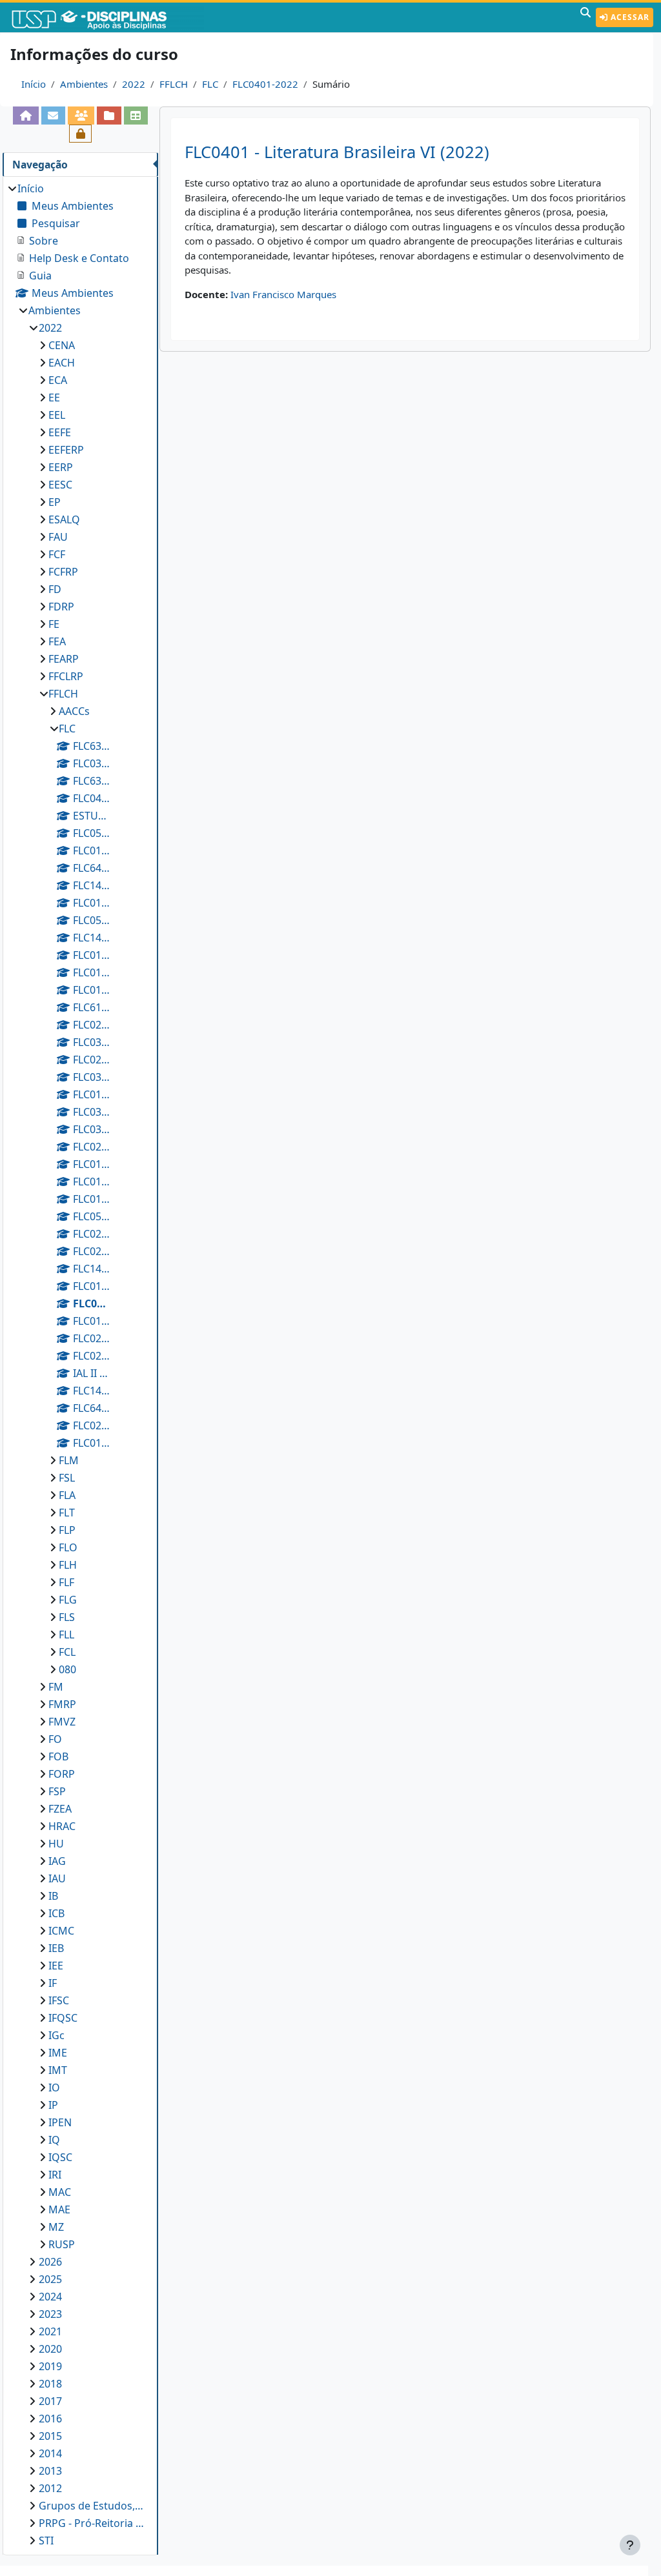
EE (54, 397)
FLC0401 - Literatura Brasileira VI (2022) (337, 152)
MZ (56, 2227)
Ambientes (84, 84)
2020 (50, 2349)
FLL (66, 1635)
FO (55, 1739)
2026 (50, 2262)
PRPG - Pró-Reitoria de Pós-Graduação (92, 2523)
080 (67, 1669)
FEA (57, 641)
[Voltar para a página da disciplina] (25, 116)
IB (53, 1896)
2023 (50, 2314)
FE (54, 624)
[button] (585, 17)
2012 (50, 2488)
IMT (58, 2070)
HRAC (62, 1826)
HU (56, 1844)
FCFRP (63, 572)
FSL (67, 1478)
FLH (68, 1565)
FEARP (64, 659)
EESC (60, 485)
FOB (58, 1756)
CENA (62, 345)
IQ (54, 2140)
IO (54, 2088)
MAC (60, 2192)
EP (55, 502)
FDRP (61, 607)
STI (46, 2541)
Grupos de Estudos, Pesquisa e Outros (92, 2506)
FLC (210, 84)
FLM (69, 1460)
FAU (58, 537)
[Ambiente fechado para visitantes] (80, 134)
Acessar (629, 17)
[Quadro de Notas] (136, 116)
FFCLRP (66, 676)
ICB (56, 1913)
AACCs (74, 711)
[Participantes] (81, 116)
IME (58, 2053)
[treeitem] (80, 1364)
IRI (55, 2175)
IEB (56, 1948)
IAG (57, 1861)
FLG (68, 1600)
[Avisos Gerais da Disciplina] (53, 116)
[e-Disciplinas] (108, 17)
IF (53, 1983)
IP (53, 2105)
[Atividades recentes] (109, 116)
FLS (67, 1617)
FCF (57, 554)
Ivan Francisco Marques (283, 294)
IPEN (60, 2122)
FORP (62, 1774)
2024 (50, 2297)
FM (56, 1687)
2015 (50, 2436)
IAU (57, 1878)
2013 (50, 2471)
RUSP (62, 2244)
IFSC (59, 2000)
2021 (50, 2331)
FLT (67, 1513)
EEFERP (66, 450)
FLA (67, 1495)
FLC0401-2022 (265, 84)
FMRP (62, 1704)
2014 (50, 2453)
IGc (56, 2035)
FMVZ (62, 1722)
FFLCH (174, 84)
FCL (67, 1652)
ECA (58, 380)
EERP (61, 467)
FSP (57, 1791)
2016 (50, 2419)
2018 (50, 2384)
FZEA (60, 1809)
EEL (57, 415)
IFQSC (63, 2018)
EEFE (60, 432)
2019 (50, 2366)
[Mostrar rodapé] (630, 2545)
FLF (66, 1582)
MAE (59, 2209)
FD (55, 589)
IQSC (60, 2157)
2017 (50, 2401)
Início (34, 84)
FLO (68, 1547)
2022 (134, 84)
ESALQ (64, 519)
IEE (56, 1966)
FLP (67, 1530)
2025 (50, 2279)
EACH (62, 363)
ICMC (61, 1931)
